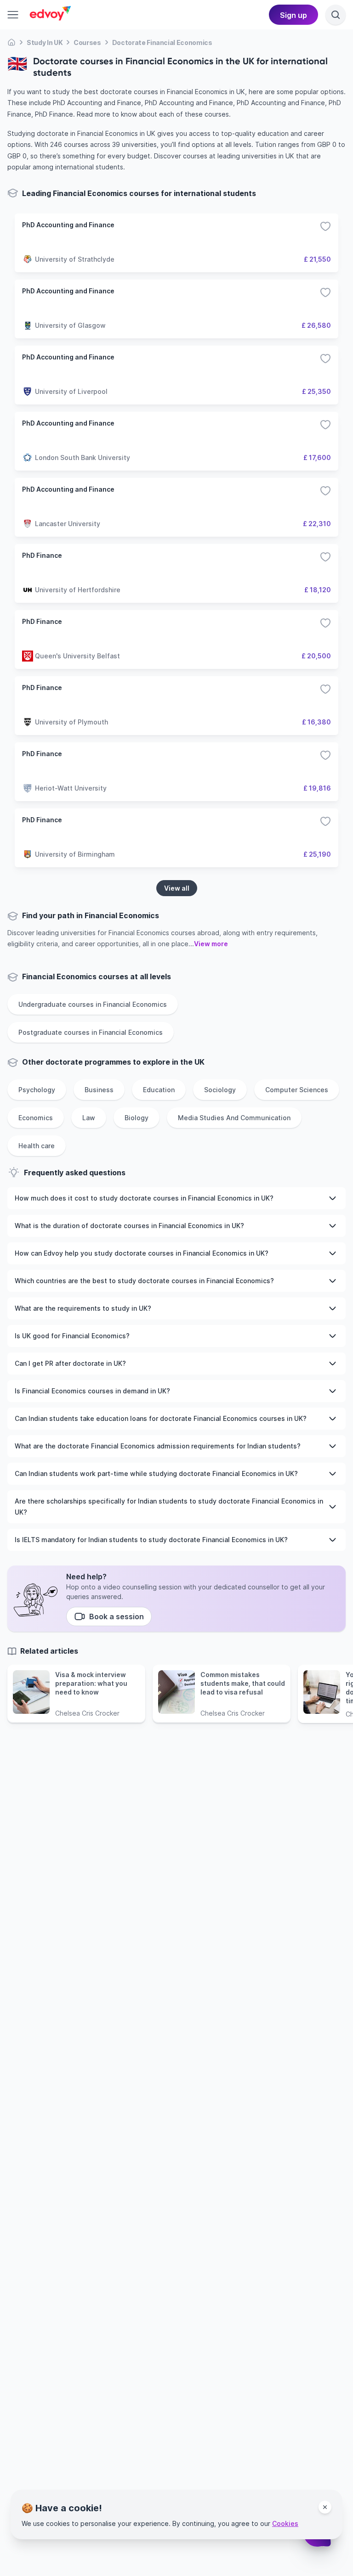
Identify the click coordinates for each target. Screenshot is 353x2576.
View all (177, 888)
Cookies (285, 2523)
